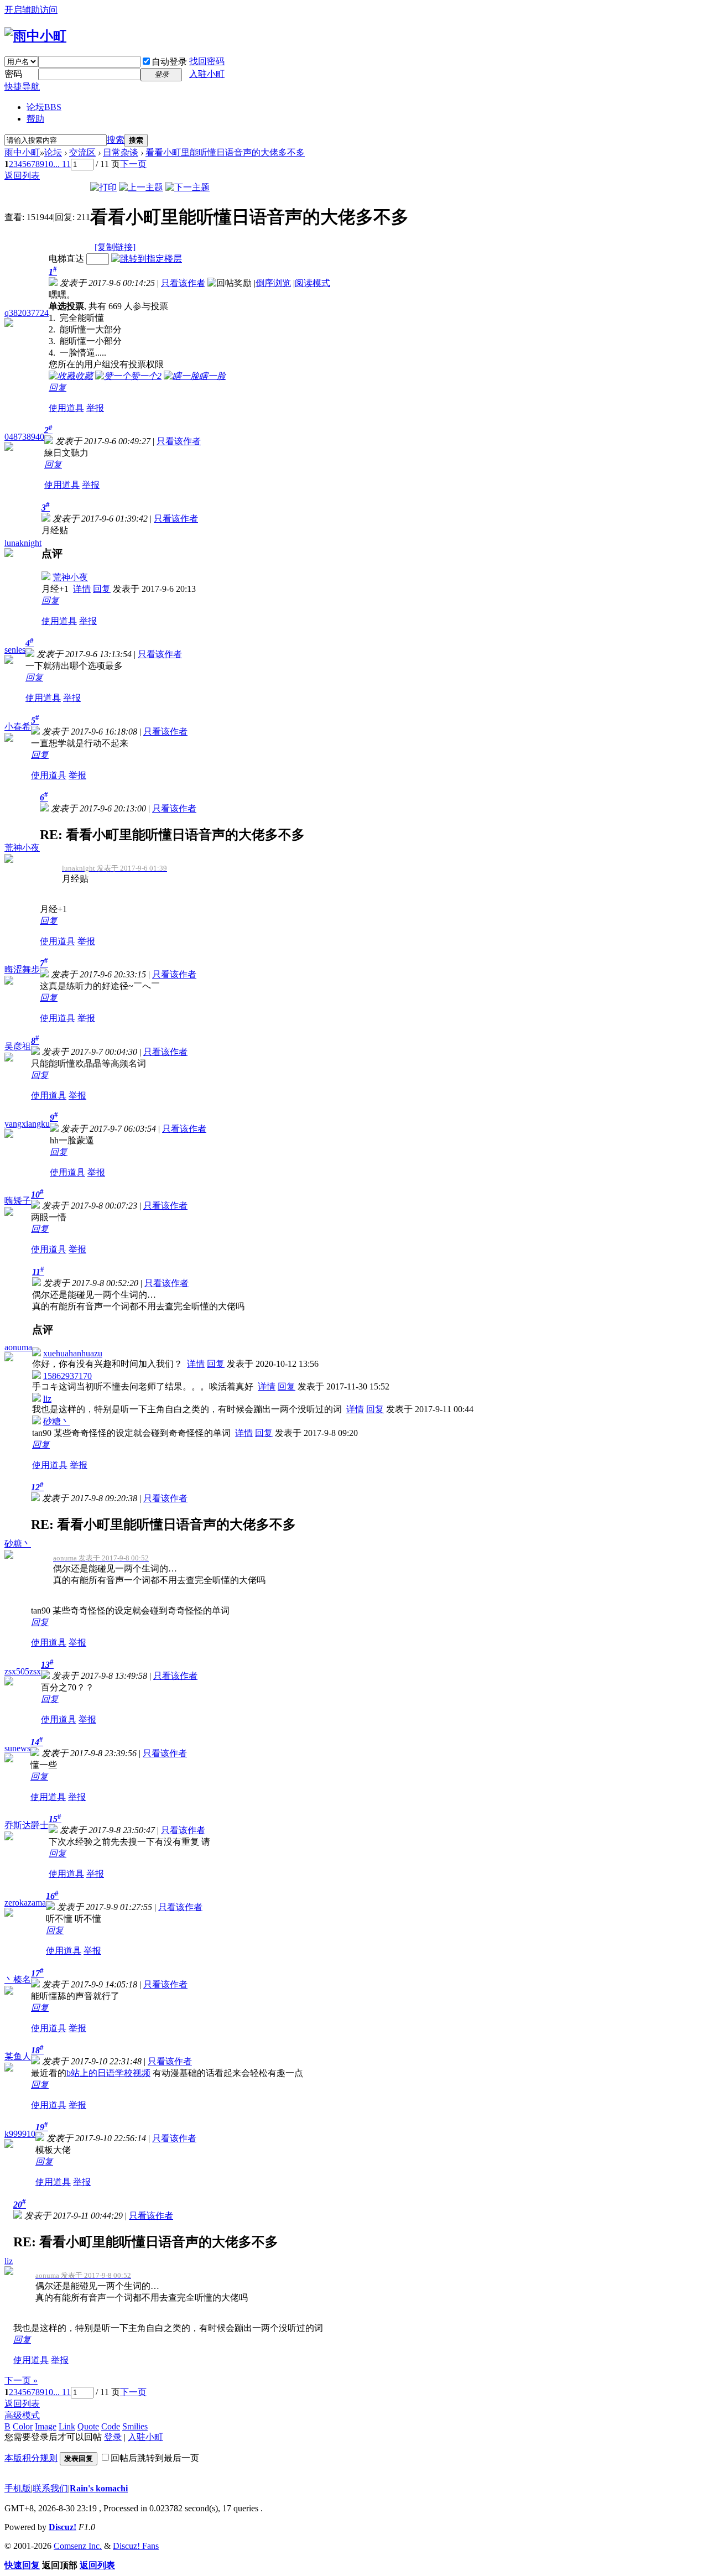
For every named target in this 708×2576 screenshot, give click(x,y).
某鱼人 (18, 2056)
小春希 (18, 727)
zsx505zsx (23, 1671)
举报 (95, 408)
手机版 (18, 2488)
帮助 (35, 119)
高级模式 (22, 2415)
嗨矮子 (18, 1201)
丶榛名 (18, 1979)
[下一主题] (188, 187)
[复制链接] (115, 247)
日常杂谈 (121, 152)
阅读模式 (313, 283)
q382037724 (27, 313)
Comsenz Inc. (78, 2546)
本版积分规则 (31, 2458)
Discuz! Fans (136, 2546)
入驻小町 (207, 74)
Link (67, 2426)
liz (47, 1399)
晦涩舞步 (22, 969)
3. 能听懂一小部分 (85, 341)
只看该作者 (183, 283)
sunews (17, 1748)
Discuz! (63, 2527)
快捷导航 (22, 87)
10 (49, 164)
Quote (88, 2426)
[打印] (103, 187)
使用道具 (66, 408)
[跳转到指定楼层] (147, 259)
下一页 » (21, 2380)
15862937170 (67, 1376)
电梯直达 (66, 259)
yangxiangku (27, 1124)
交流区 (82, 152)
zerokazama (25, 1903)
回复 (58, 387)
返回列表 (22, 176)
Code (111, 2426)
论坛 (44, 107)
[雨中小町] (35, 36)
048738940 (24, 437)
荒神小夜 (70, 577)
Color (23, 2426)
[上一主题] (141, 187)
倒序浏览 (273, 283)
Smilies (135, 2426)
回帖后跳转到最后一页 (155, 2458)
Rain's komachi (99, 2488)
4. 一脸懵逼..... (77, 353)
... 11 (62, 164)
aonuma (18, 1347)
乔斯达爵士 (27, 1825)
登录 (113, 2437)
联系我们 (50, 2488)
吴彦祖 (18, 1046)
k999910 (20, 2134)
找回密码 (207, 61)
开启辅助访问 (31, 10)
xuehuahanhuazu (73, 1353)
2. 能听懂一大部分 (85, 329)
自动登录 (169, 62)
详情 (82, 589)
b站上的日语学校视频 (108, 2073)
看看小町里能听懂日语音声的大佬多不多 (225, 152)
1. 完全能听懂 (76, 318)
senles (15, 650)
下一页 (133, 164)
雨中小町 (22, 152)
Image (46, 2426)
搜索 (116, 140)
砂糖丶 (56, 1421)
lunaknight (23, 543)
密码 (13, 74)
